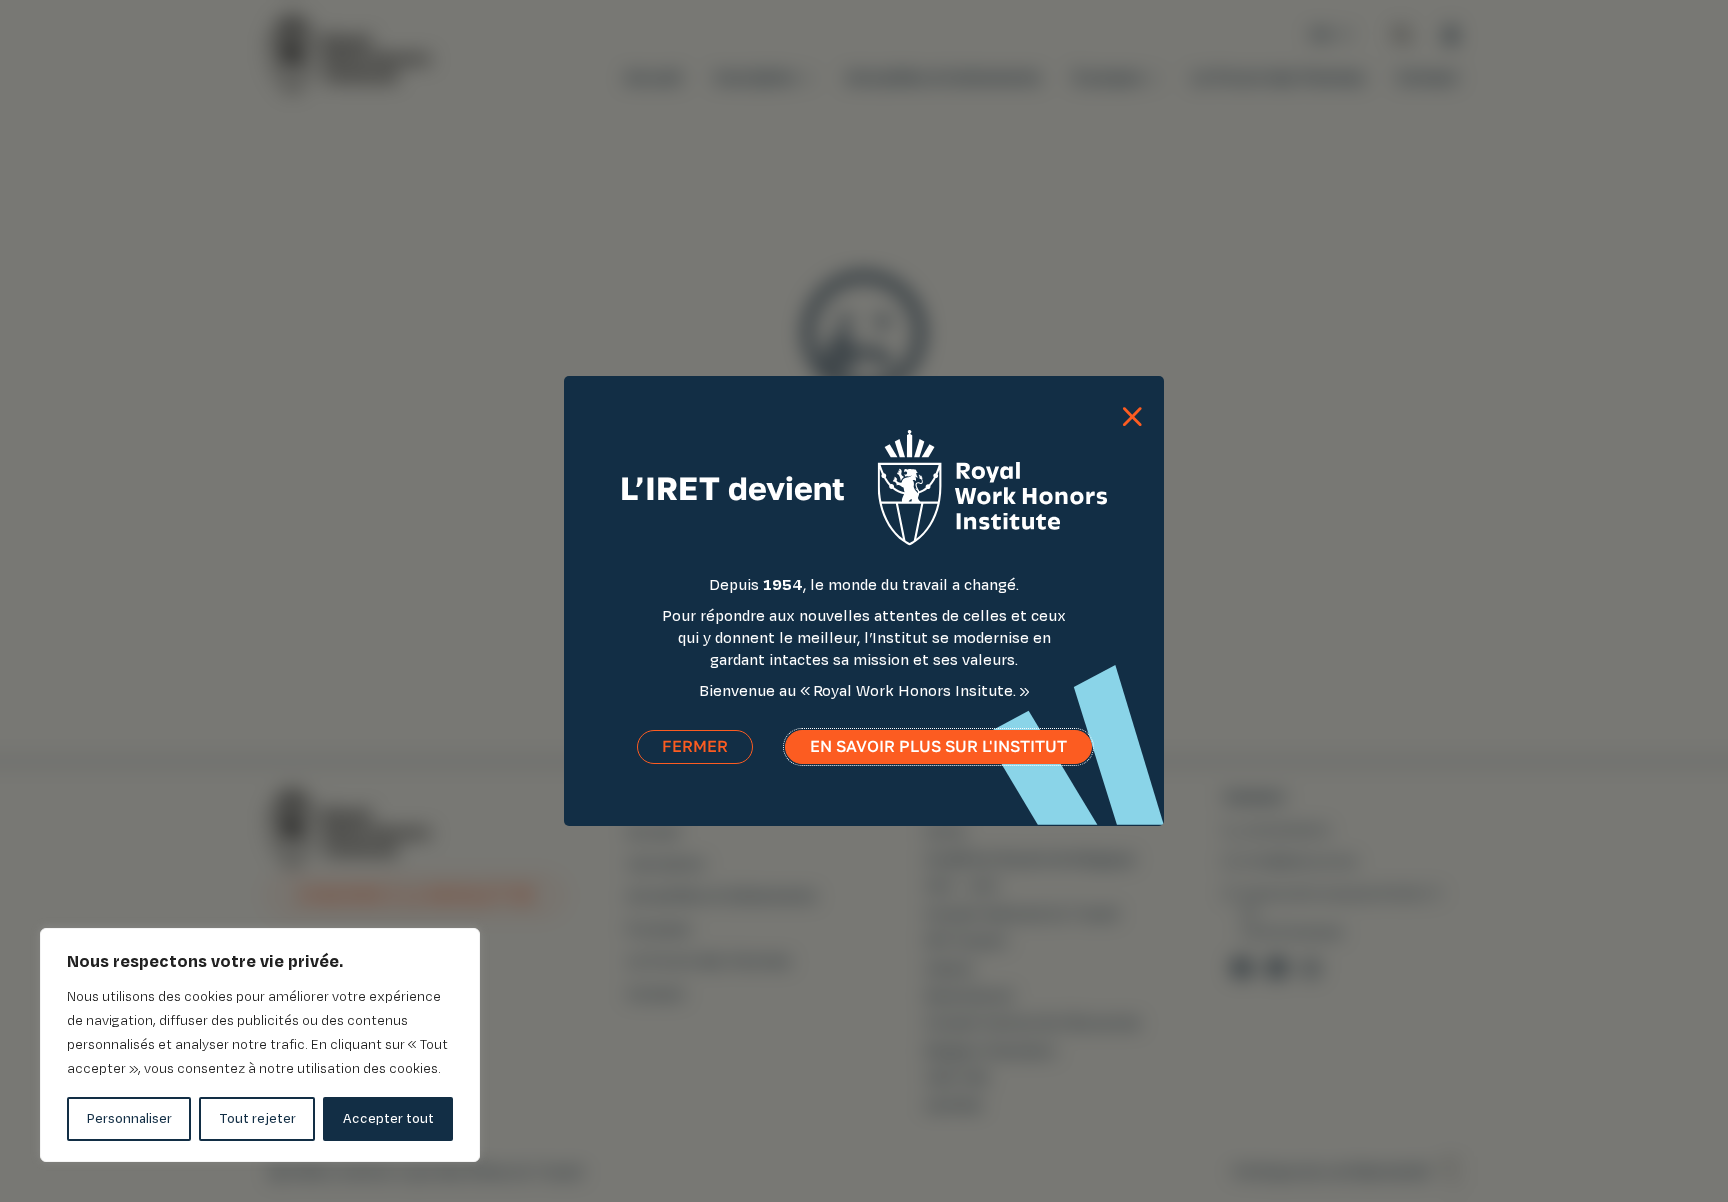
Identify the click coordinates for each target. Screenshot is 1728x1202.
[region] (260, 1045)
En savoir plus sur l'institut (938, 746)
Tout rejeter (257, 1118)
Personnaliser (129, 1118)
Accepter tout (388, 1118)
